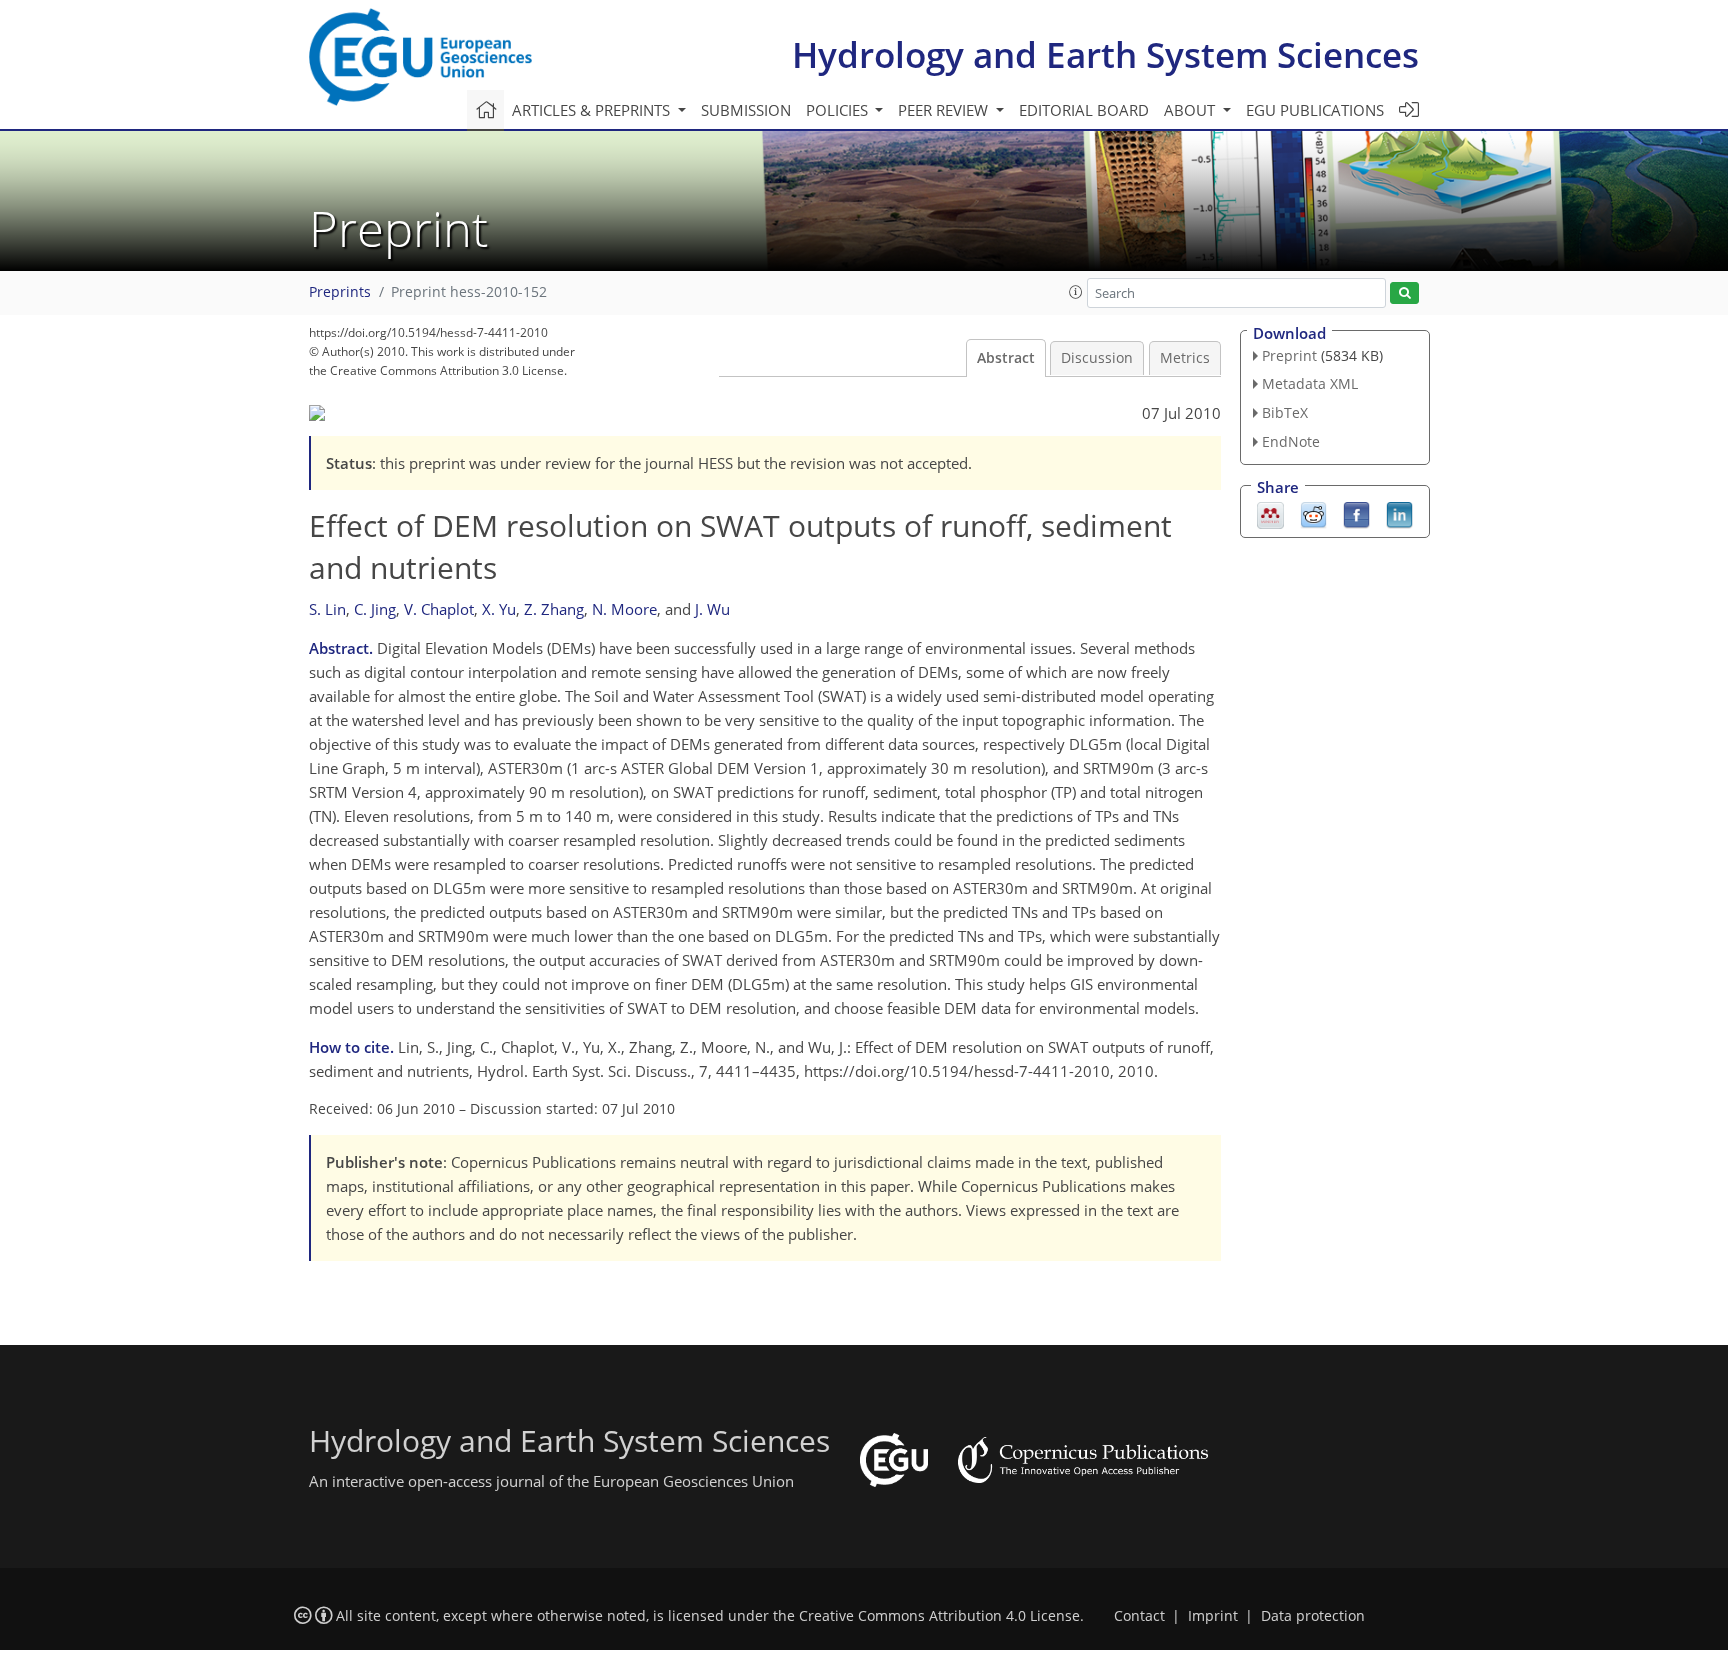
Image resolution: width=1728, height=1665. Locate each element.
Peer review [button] (945, 110)
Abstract (1006, 358)
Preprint (1289, 355)
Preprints (340, 292)
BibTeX (1285, 412)
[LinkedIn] (1399, 513)
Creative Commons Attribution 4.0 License (939, 1616)
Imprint (1213, 1616)
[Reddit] (1313, 513)
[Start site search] (1404, 293)
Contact (1139, 1616)
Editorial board (1084, 110)
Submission (746, 110)
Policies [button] (839, 110)
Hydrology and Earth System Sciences (1105, 54)
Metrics (1185, 358)
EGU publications (1315, 110)
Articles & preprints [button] (593, 110)
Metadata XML (1310, 383)
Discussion (1097, 358)
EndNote (1291, 441)
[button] (1076, 292)
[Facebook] (1356, 513)
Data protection (1313, 1616)
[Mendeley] (1270, 513)
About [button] (1191, 110)
